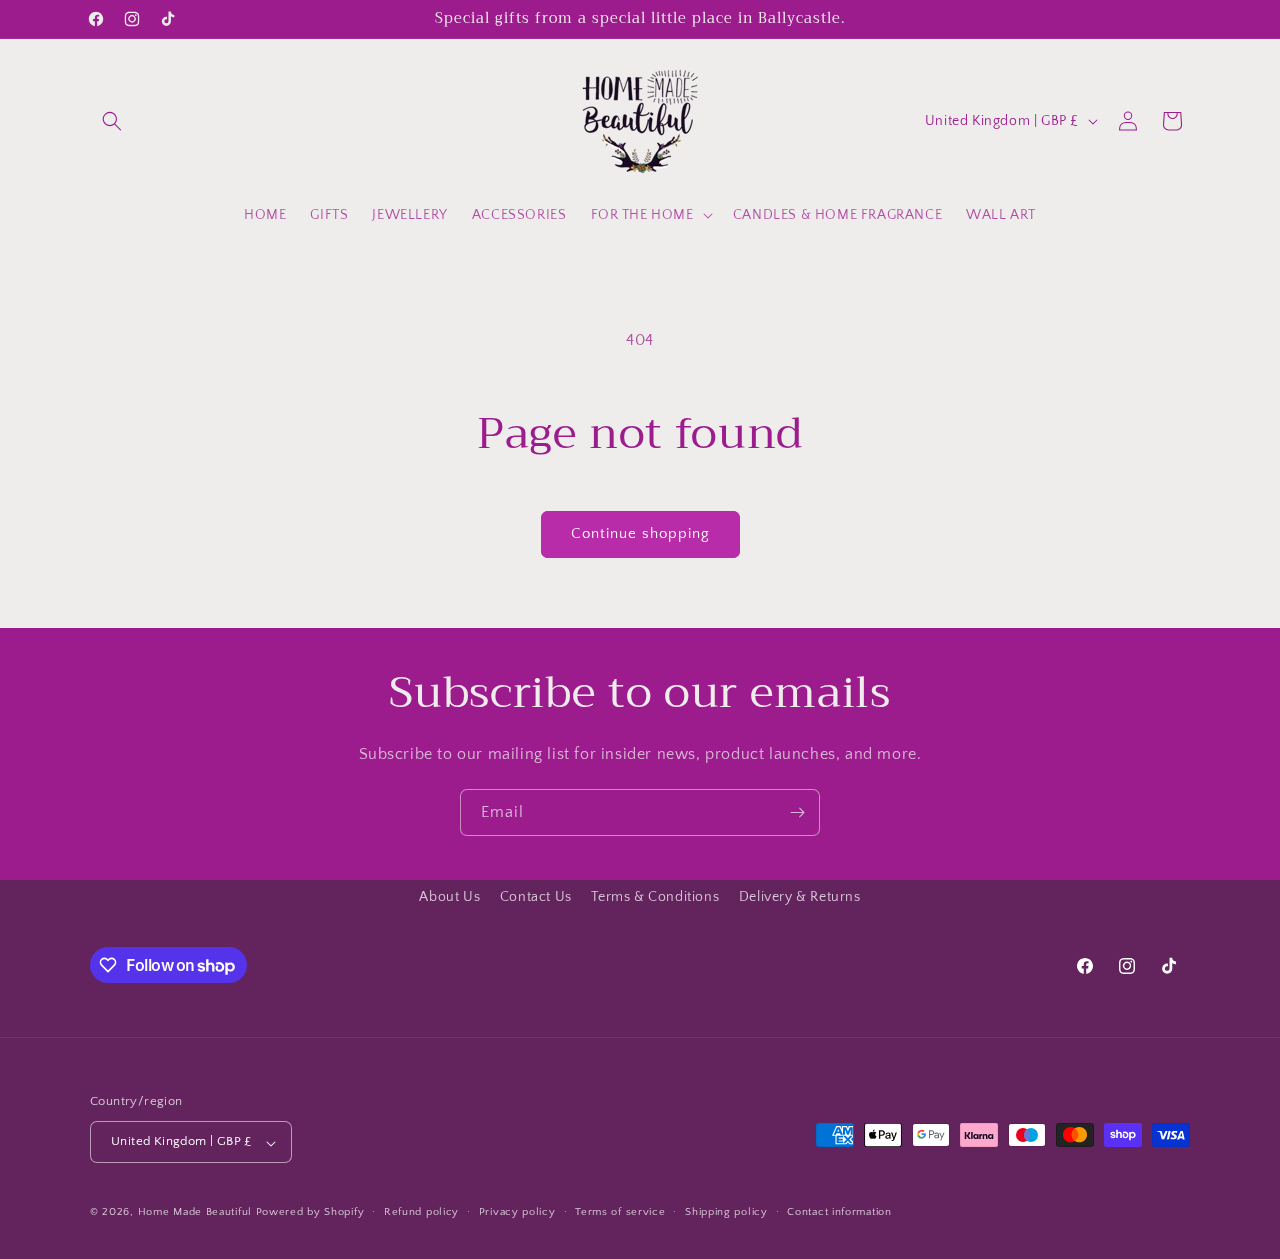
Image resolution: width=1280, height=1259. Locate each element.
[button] (112, 121)
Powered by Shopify (310, 1213)
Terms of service (620, 1212)
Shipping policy (726, 1212)
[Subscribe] (797, 812)
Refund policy (421, 1212)
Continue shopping (640, 533)
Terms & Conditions (655, 897)
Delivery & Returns (800, 897)
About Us (449, 897)
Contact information (839, 1212)
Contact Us (536, 897)
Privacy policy (517, 1212)
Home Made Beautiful (195, 1213)
